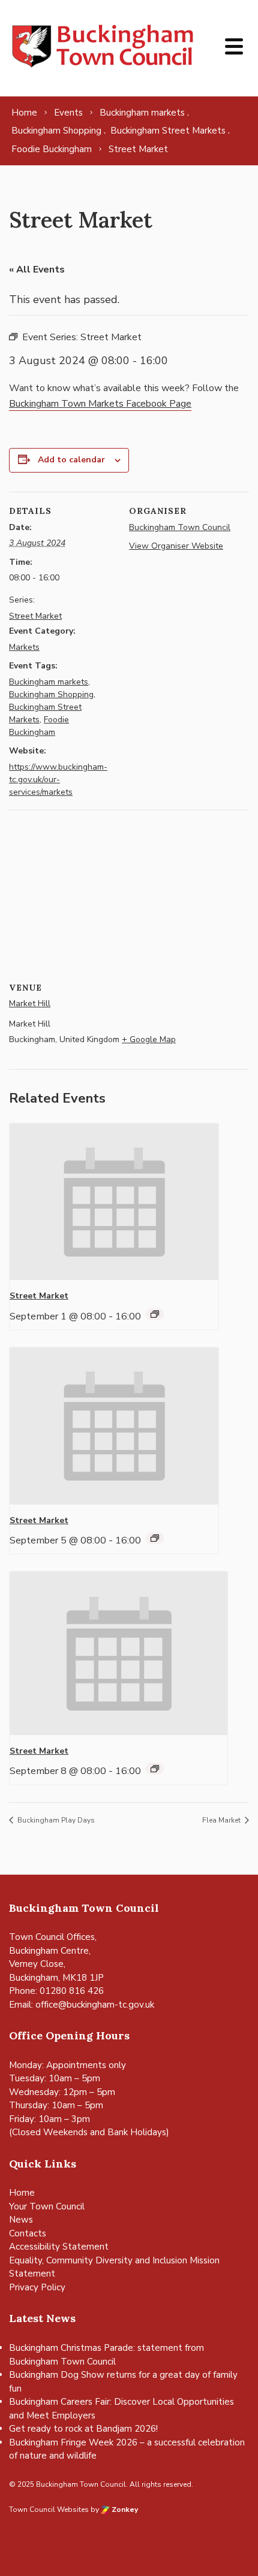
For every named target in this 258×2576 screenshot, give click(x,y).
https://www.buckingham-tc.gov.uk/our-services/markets (58, 780)
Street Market (35, 616)
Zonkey (124, 2510)
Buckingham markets (49, 682)
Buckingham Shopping (51, 694)
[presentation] (114, 1202)
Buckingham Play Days (55, 1820)
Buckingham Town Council (180, 527)
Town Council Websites (49, 2510)
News (21, 2220)
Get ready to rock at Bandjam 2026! (83, 2429)
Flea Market (222, 1820)
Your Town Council (47, 2206)
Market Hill (30, 1004)
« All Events (37, 270)
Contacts (28, 2233)
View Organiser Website (176, 546)
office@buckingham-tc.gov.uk (95, 2005)
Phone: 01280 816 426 (56, 1991)
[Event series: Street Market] (155, 1314)
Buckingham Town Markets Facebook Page (100, 404)
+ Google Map (149, 1039)
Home (22, 2193)
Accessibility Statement (59, 2247)
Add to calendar (71, 460)
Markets (24, 647)
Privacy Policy (37, 2287)
